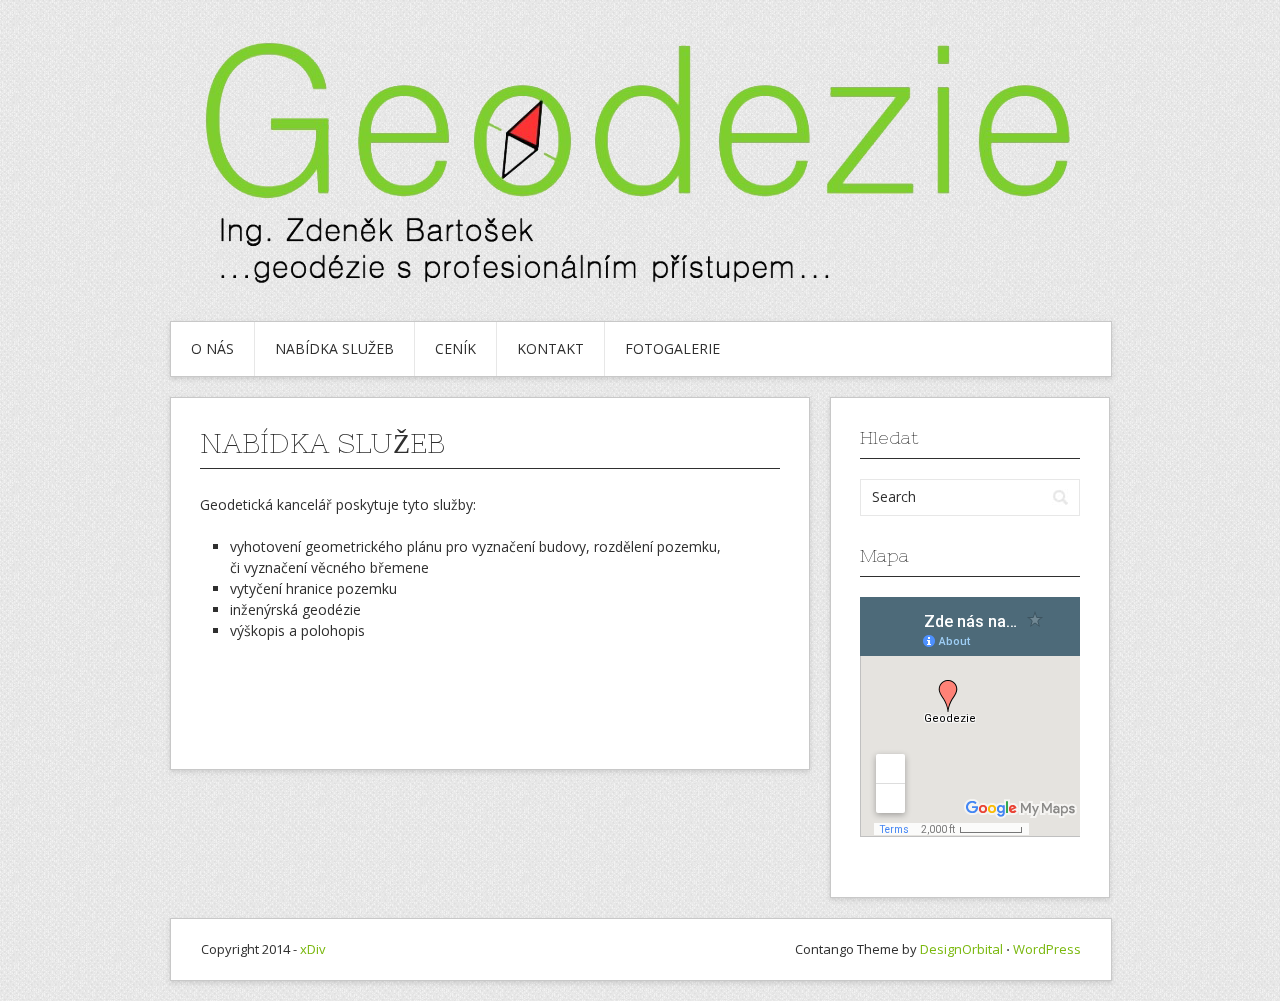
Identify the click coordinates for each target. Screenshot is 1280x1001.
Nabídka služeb (334, 348)
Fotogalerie (672, 348)
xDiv (313, 949)
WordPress (1047, 949)
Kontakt (550, 348)
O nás (212, 348)
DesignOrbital (961, 949)
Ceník (455, 348)
